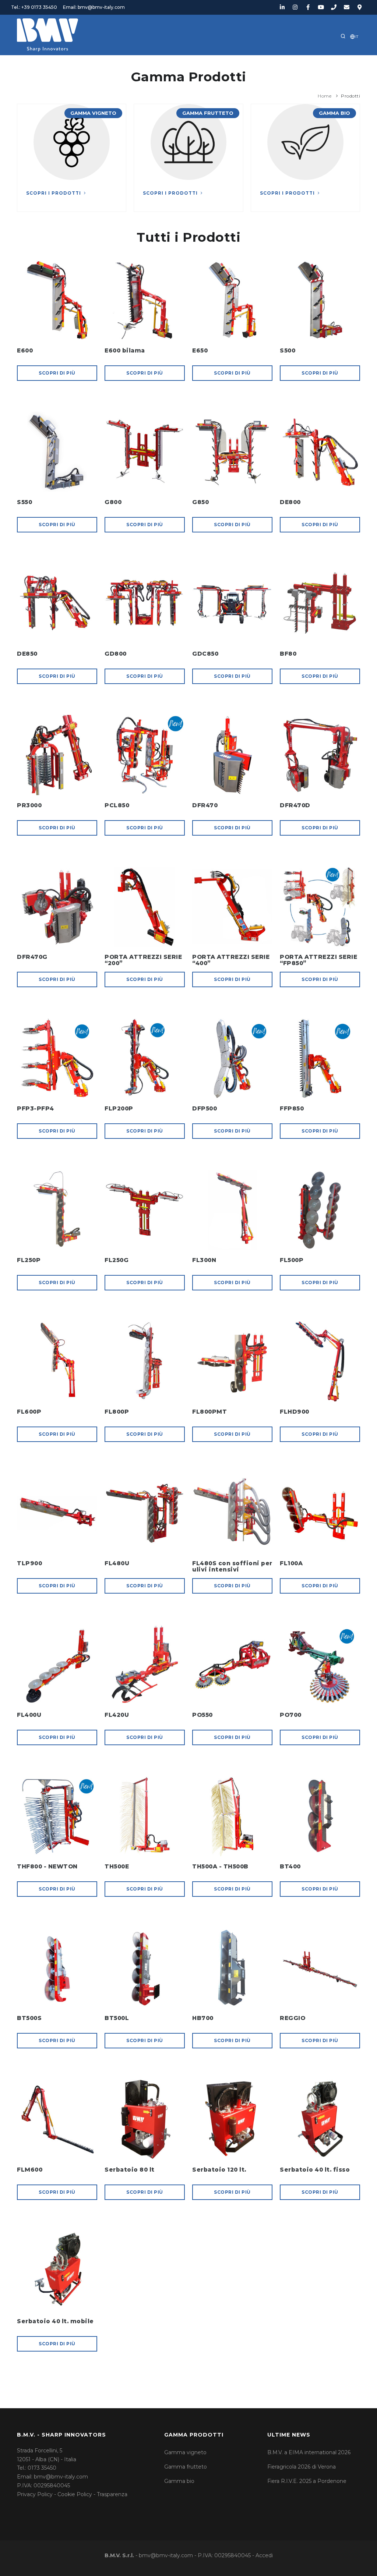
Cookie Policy (75, 2494)
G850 (200, 502)
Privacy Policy (35, 2494)
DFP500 (205, 1108)
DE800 (290, 502)
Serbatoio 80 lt (130, 2170)
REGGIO (293, 2018)
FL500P (292, 1260)
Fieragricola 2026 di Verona (302, 2467)
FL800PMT (209, 1412)
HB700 (203, 2018)
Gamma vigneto (185, 2452)
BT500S (29, 2018)
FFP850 (292, 1108)
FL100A (291, 1563)
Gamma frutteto (186, 2467)
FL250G (117, 1260)
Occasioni (214, 59)
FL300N (204, 1260)
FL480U (117, 1563)
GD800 (116, 654)
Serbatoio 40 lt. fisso (315, 2170)
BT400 (290, 1866)
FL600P (29, 1412)
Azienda (72, 59)
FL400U (29, 1715)
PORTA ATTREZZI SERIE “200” (143, 960)
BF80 (288, 654)
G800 (113, 502)
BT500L (117, 2018)
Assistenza (259, 59)
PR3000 (29, 805)
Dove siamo (306, 59)
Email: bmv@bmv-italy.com (94, 7)
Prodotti (110, 59)
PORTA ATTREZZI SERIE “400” (231, 960)
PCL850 (117, 805)
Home (41, 59)
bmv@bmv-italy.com (61, 2477)
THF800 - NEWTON (47, 1866)
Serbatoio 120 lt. (219, 2170)
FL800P (117, 1412)
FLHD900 (295, 1412)
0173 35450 (42, 2468)
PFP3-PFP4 (36, 1108)
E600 (25, 350)
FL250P (29, 1260)
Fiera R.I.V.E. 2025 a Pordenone (307, 2481)
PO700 (291, 1715)
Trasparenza (112, 2494)
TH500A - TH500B (220, 1866)
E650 (200, 350)
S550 (24, 502)
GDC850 (205, 654)
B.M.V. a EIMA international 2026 (309, 2452)
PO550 (202, 1715)
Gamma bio (179, 2481)
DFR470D (295, 805)
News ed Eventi (162, 59)
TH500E (117, 1866)
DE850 (27, 654)
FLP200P (119, 1108)
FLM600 (30, 2170)
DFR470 (205, 805)
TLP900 (29, 1563)
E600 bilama (125, 350)
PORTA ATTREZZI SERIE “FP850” (318, 960)
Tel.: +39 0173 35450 (34, 7)
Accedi (264, 2555)
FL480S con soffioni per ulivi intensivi (232, 1566)
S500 (288, 350)
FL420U (117, 1715)
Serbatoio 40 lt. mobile (55, 2321)
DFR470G (32, 957)
